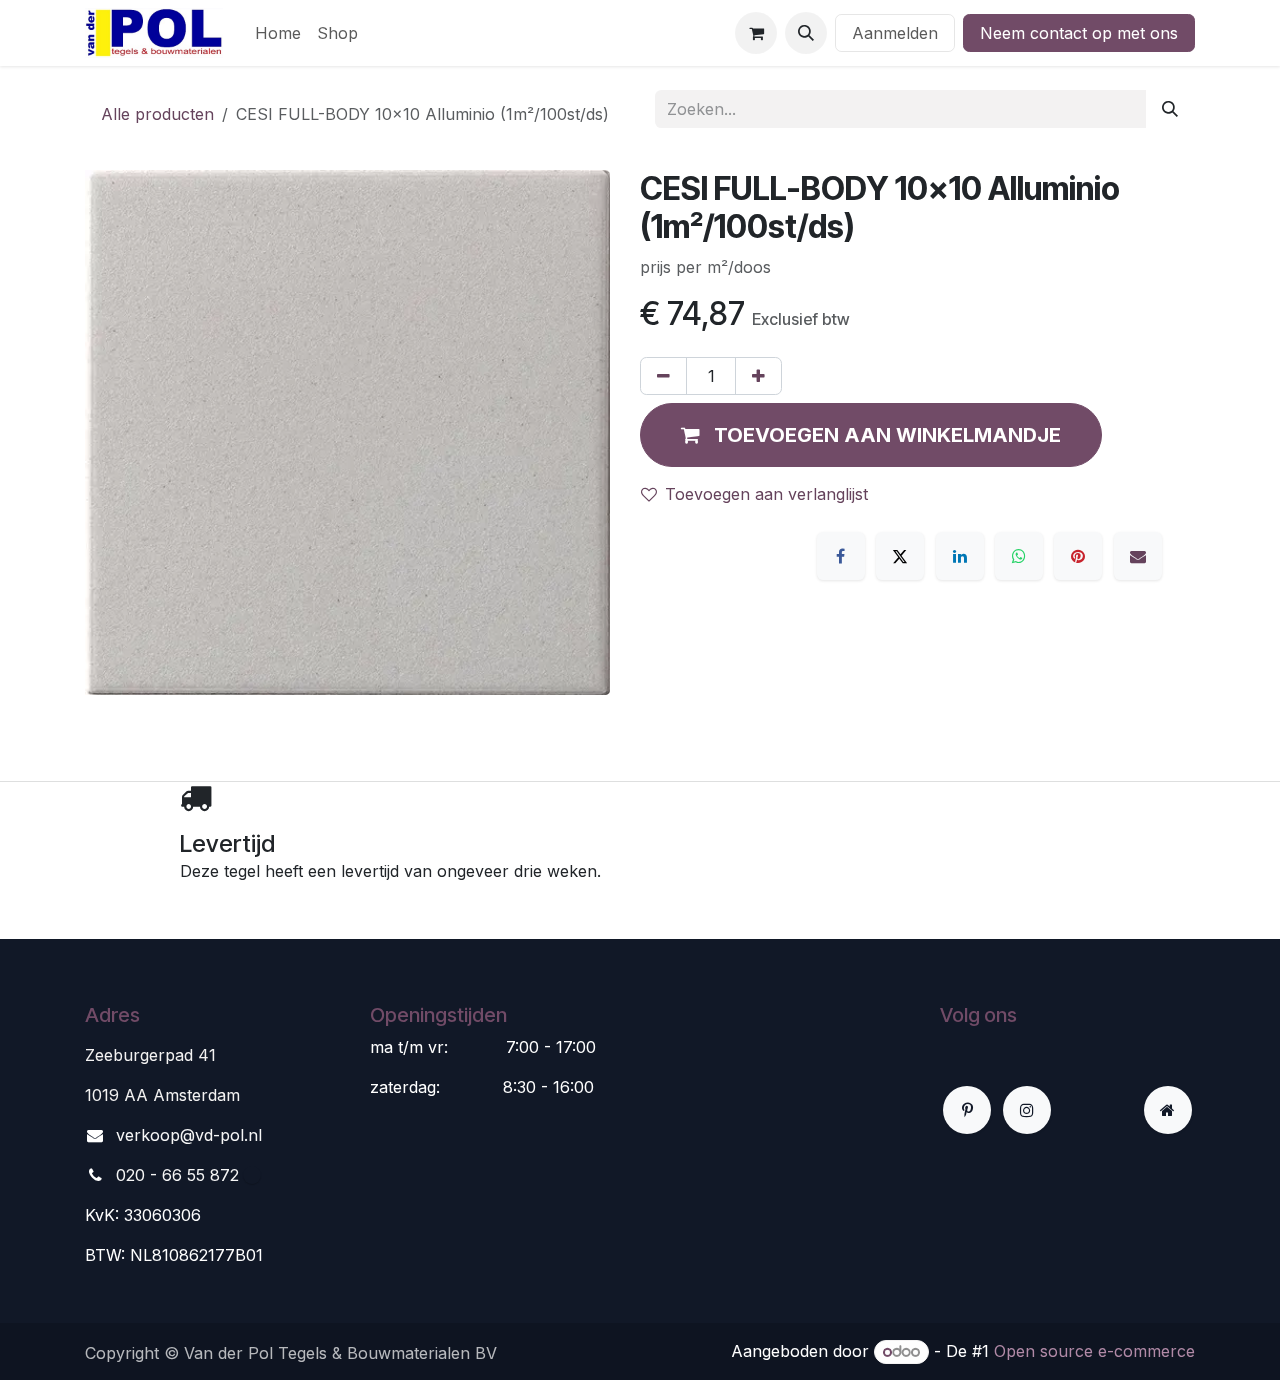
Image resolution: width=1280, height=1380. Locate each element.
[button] (806, 33)
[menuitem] (278, 33)
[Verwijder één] (663, 376)
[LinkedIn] (960, 556)
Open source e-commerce (1094, 1351)
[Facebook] (841, 556)
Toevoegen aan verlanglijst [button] (766, 494)
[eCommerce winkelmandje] (756, 33)
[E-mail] (1138, 556)
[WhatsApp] (1019, 556)
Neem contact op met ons (1079, 33)
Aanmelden (895, 33)
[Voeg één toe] (758, 376)
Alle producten (157, 114)
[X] (900, 556)
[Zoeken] (1170, 109)
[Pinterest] (1078, 556)
